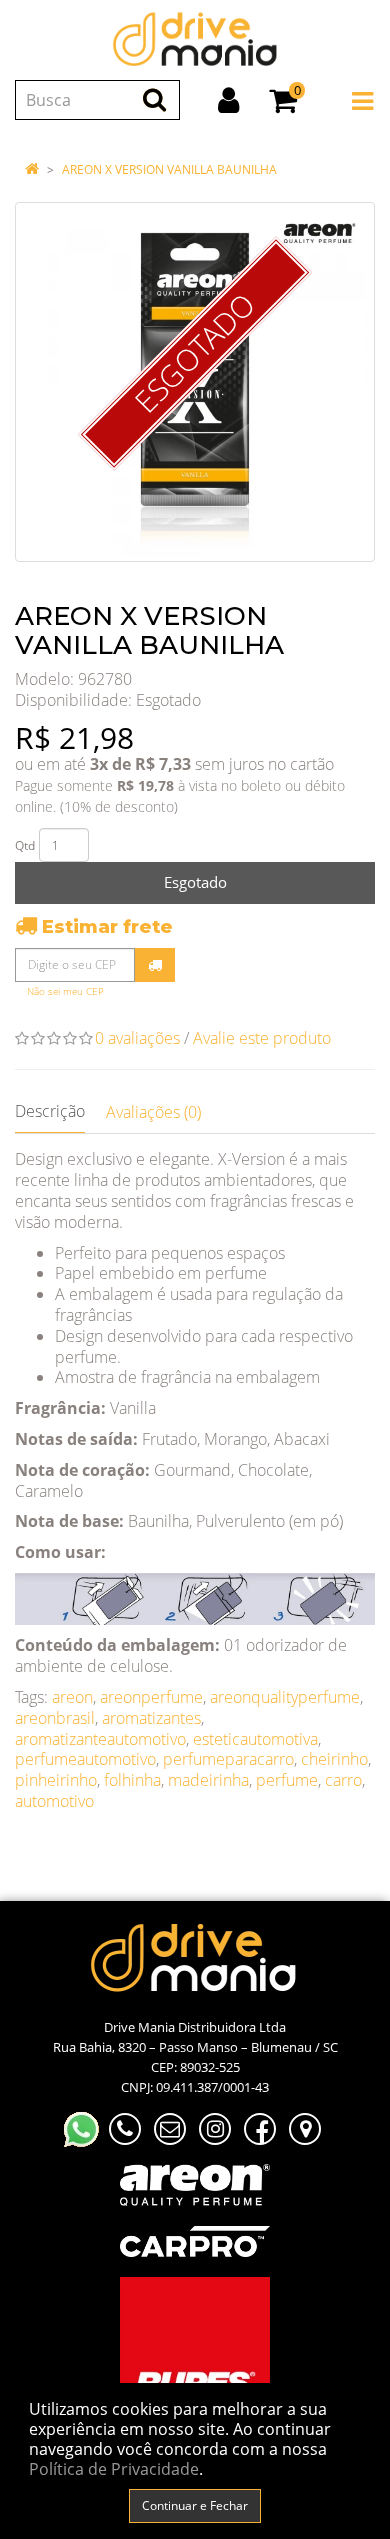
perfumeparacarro (228, 1759)
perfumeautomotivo (85, 1759)
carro (343, 1780)
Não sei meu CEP (65, 991)
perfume (287, 1780)
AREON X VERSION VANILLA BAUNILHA (169, 169)
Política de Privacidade (114, 2469)
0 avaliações (137, 1038)
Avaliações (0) (153, 1112)
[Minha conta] (228, 100)
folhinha (132, 1780)
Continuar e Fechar (195, 2505)
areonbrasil (55, 1718)
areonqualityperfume (285, 1697)
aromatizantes (151, 1718)
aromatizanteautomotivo (100, 1739)
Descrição (50, 1111)
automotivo (54, 1801)
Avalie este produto (262, 1038)
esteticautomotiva (255, 1739)
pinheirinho (56, 1780)
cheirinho (334, 1759)
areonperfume (151, 1697)
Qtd (25, 845)
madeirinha (208, 1780)
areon (72, 1697)
